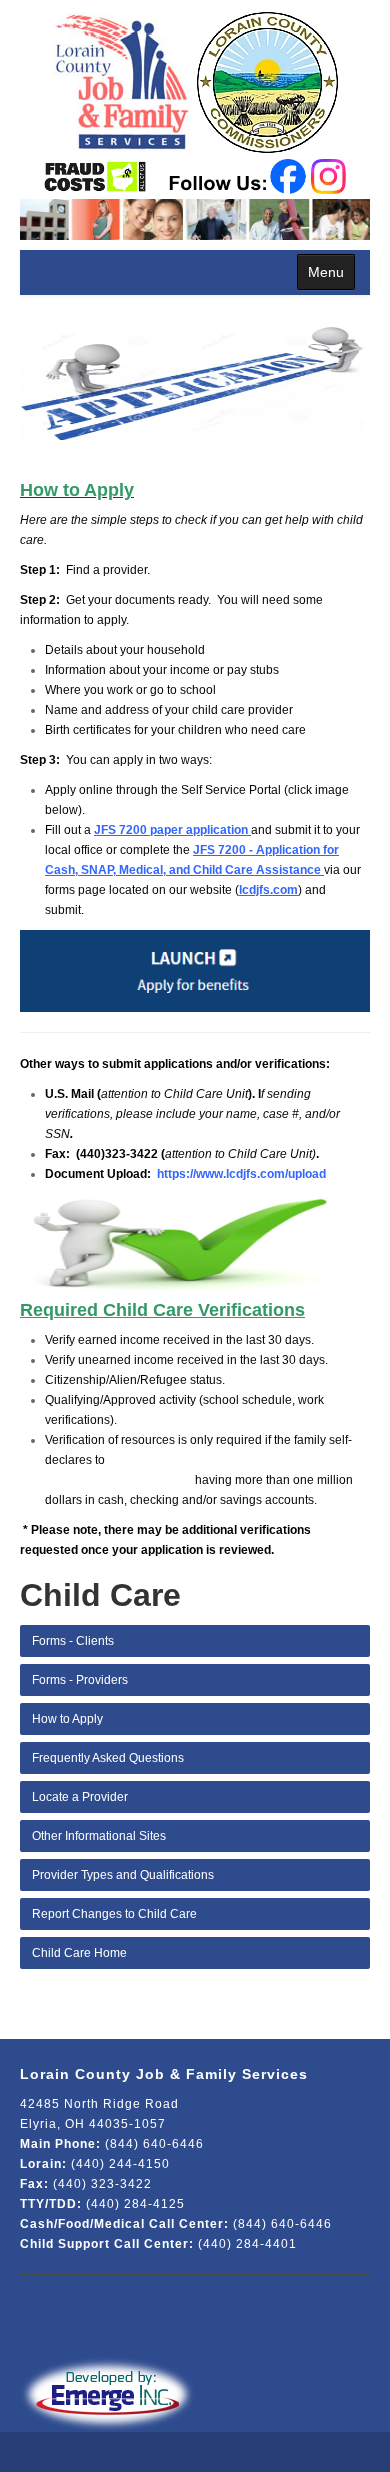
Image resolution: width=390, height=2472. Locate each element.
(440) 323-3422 (102, 2184)
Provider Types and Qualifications (123, 1875)
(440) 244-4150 (120, 2164)
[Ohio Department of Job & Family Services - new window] (95, 176)
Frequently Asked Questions (108, 1758)
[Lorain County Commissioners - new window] (265, 79)
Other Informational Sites (99, 1836)
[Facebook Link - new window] (288, 174)
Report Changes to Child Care (114, 1914)
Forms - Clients (73, 1641)
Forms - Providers (80, 1680)
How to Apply (67, 1719)
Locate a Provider (80, 1797)
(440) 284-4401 (247, 2244)
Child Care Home (79, 1953)
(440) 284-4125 (135, 2204)
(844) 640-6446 (154, 2144)
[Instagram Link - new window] (327, 174)
